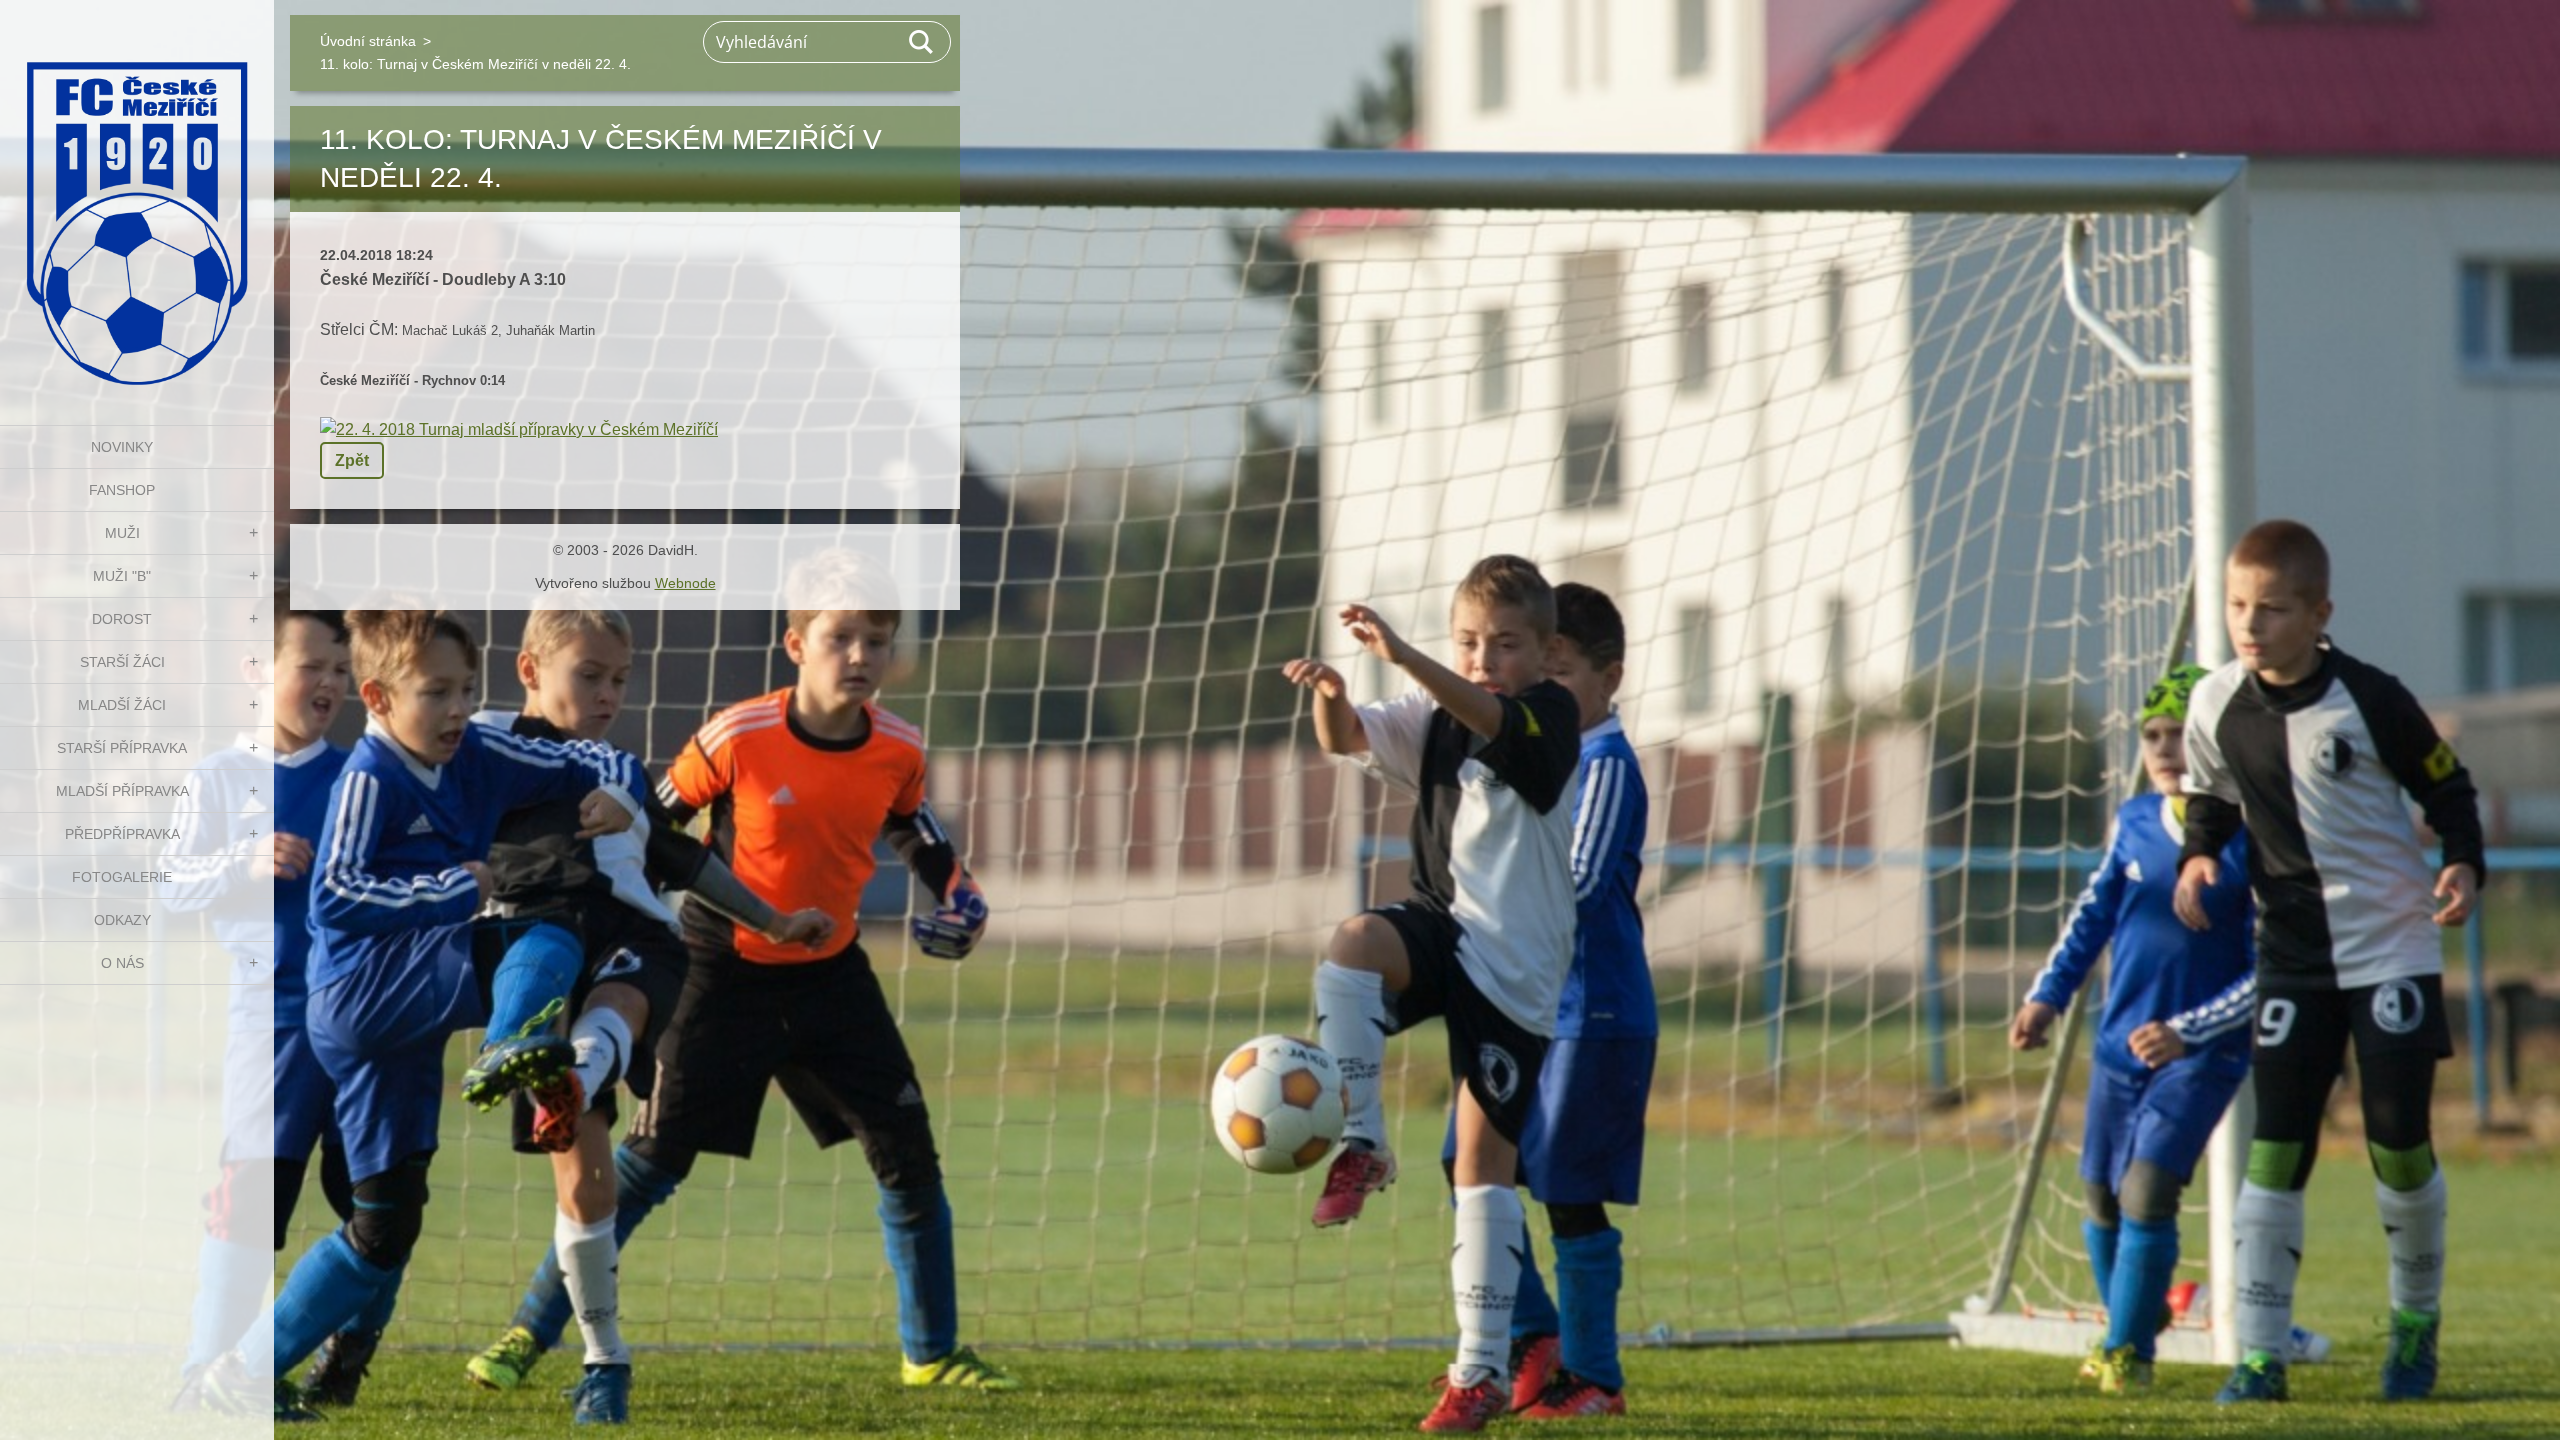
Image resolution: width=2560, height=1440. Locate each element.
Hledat (922, 42)
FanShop (122, 490)
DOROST (122, 619)
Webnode (685, 583)
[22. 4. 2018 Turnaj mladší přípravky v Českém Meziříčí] (519, 429)
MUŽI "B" (122, 576)
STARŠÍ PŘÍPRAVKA (122, 748)
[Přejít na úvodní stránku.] (137, 200)
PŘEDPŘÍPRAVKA (122, 834)
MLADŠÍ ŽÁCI (122, 705)
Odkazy (122, 920)
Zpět (352, 460)
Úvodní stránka (368, 41)
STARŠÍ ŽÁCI (122, 662)
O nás (122, 963)
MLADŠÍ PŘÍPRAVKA (122, 791)
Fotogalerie (122, 877)
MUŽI (122, 533)
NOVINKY (122, 447)
